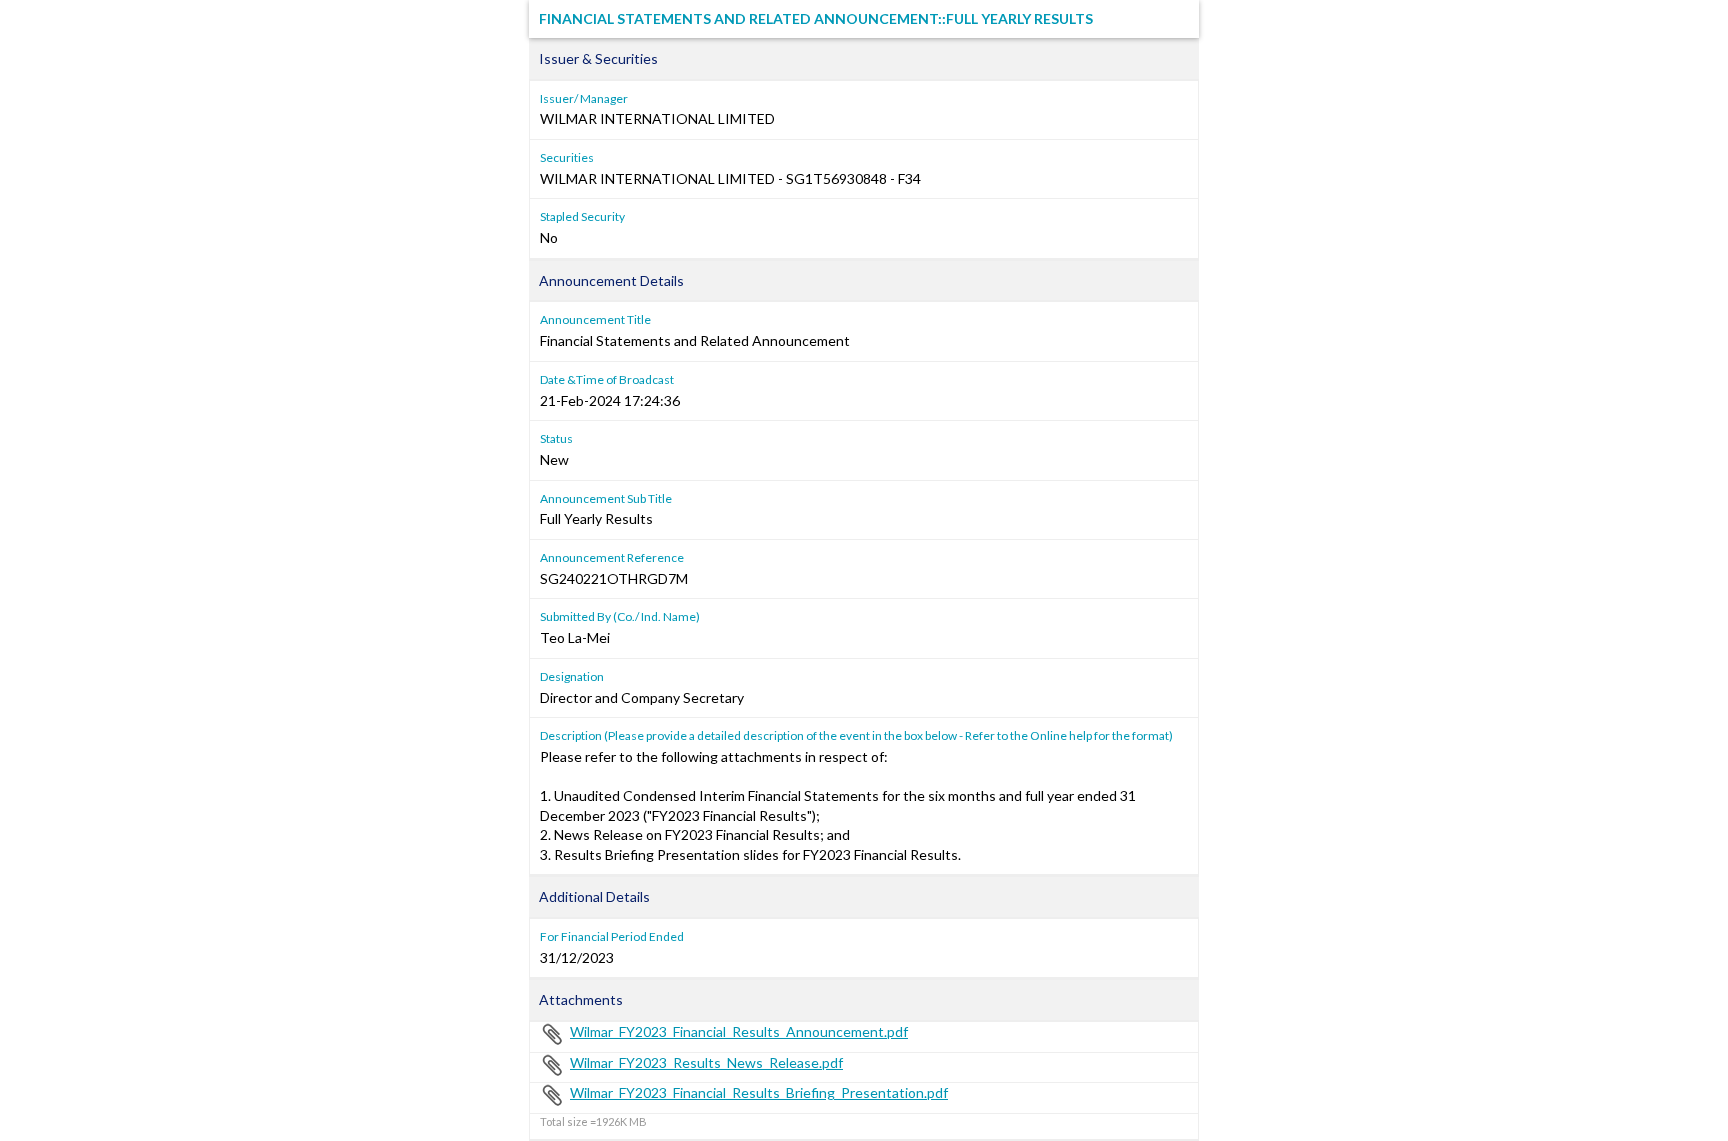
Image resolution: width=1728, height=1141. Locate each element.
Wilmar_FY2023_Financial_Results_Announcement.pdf (739, 1031)
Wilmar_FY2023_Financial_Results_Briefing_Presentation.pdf (759, 1092)
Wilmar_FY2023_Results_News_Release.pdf (706, 1062)
